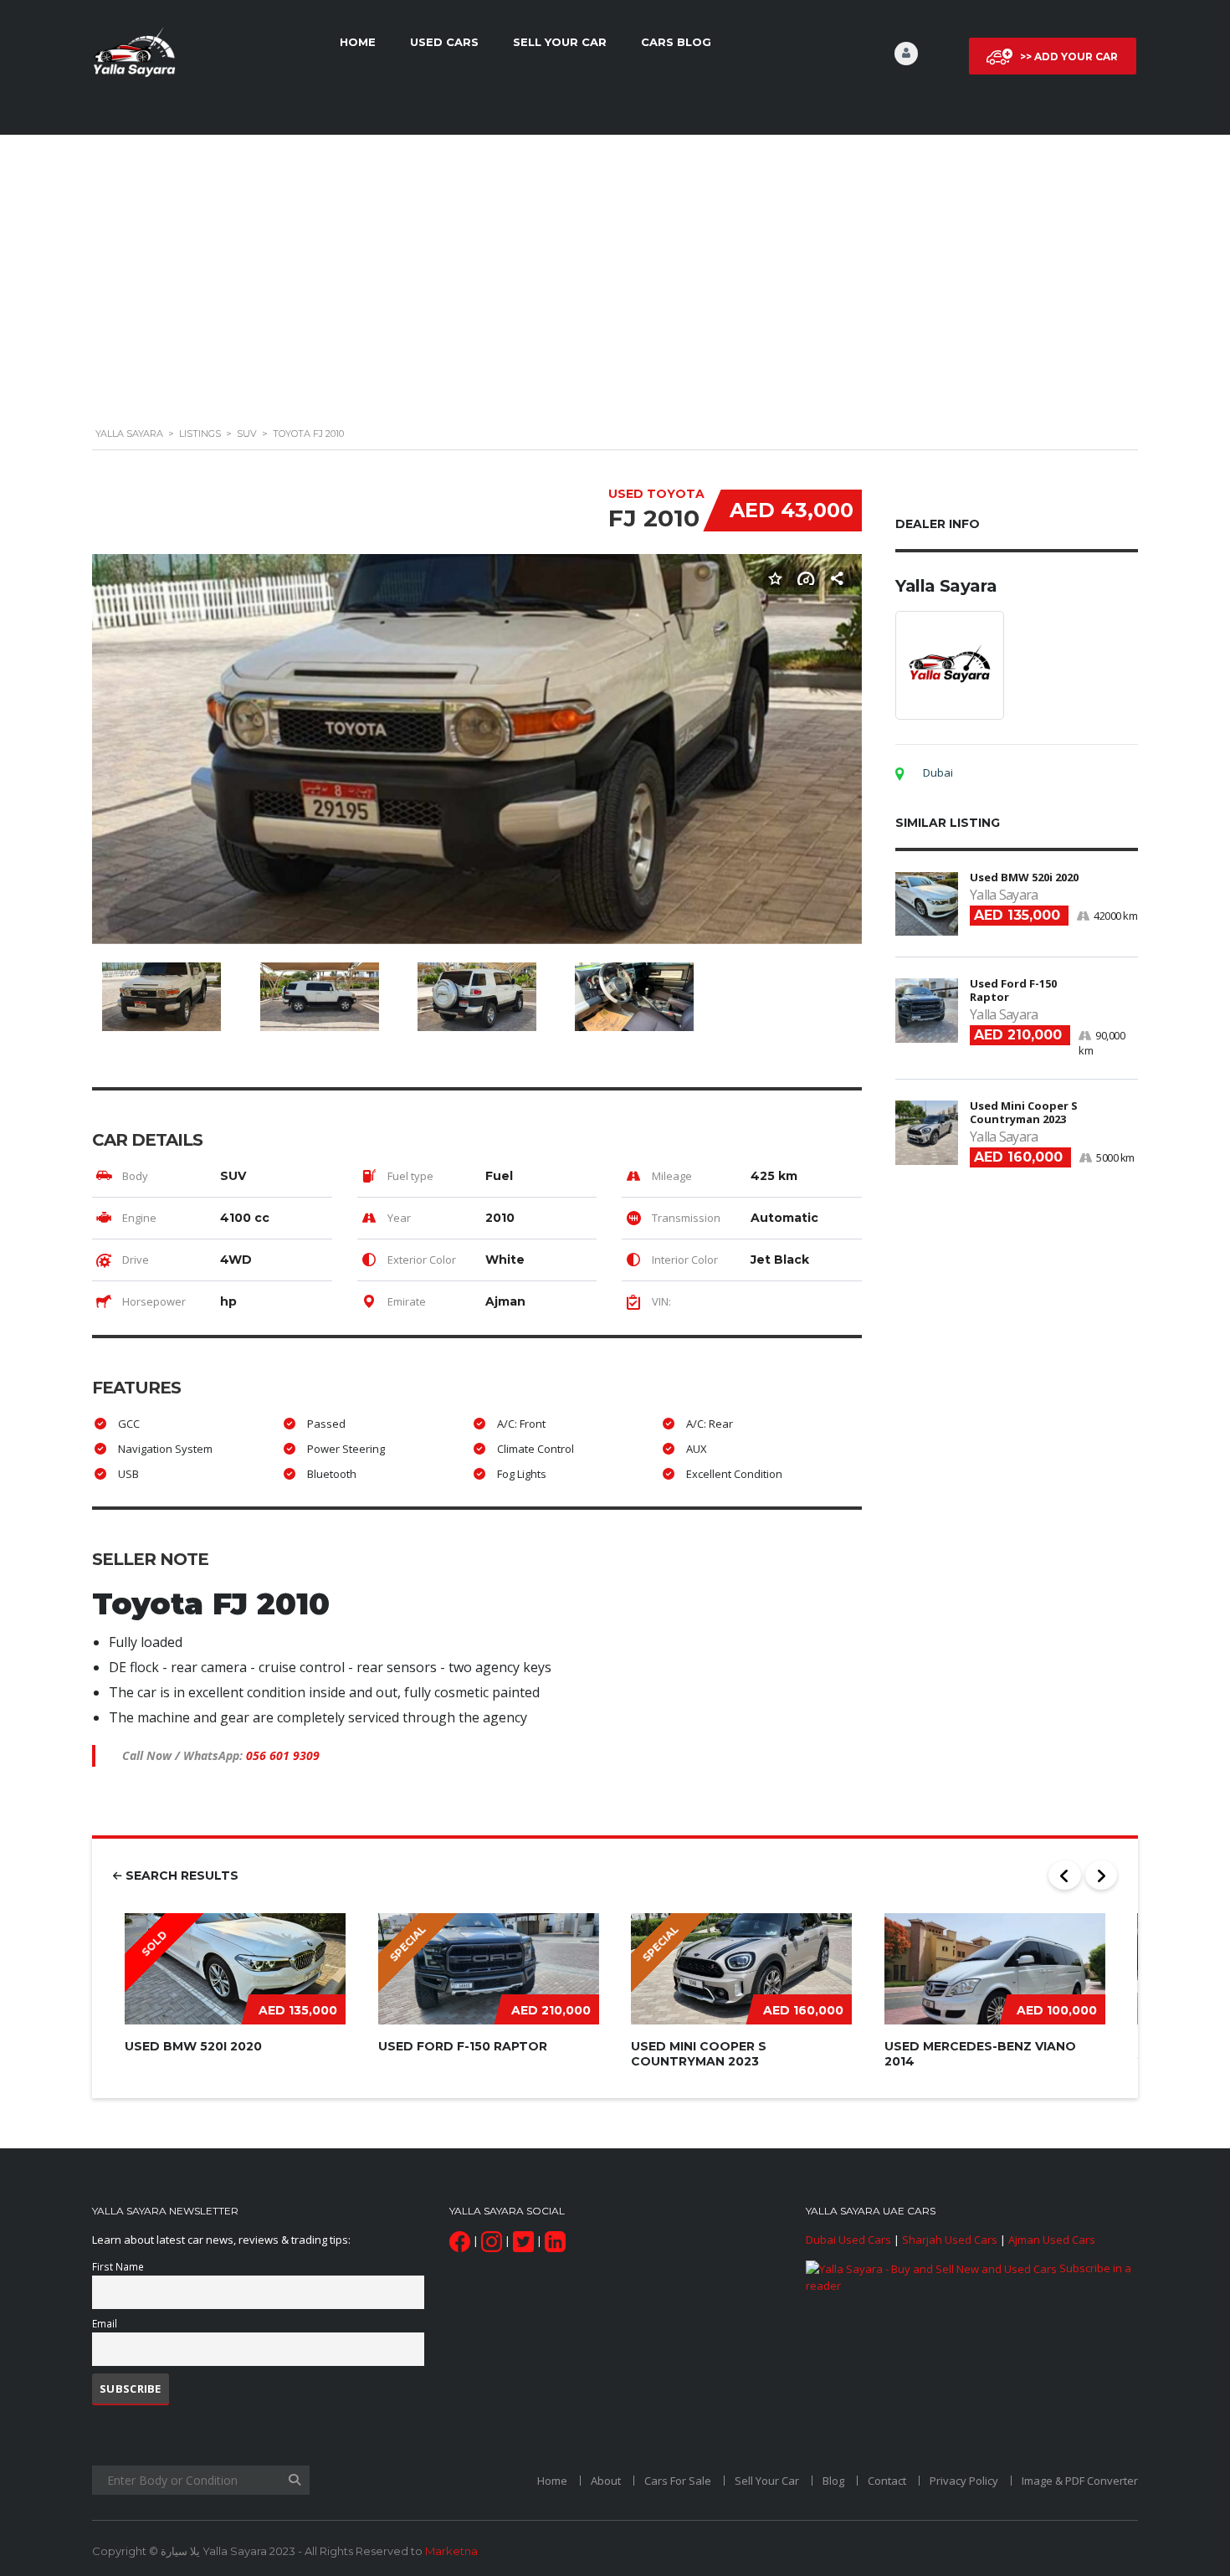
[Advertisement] (615, 286)
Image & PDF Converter (1080, 2481)
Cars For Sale (678, 2481)
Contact (887, 2481)
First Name (118, 2266)
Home (358, 42)
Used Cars (444, 42)
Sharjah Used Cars (950, 2240)
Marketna (451, 2551)
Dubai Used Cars (848, 2240)
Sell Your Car (560, 42)
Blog (833, 2481)
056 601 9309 (283, 1755)
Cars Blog (676, 42)
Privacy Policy (964, 2481)
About (606, 2481)
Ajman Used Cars (1052, 2240)
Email (105, 2323)
